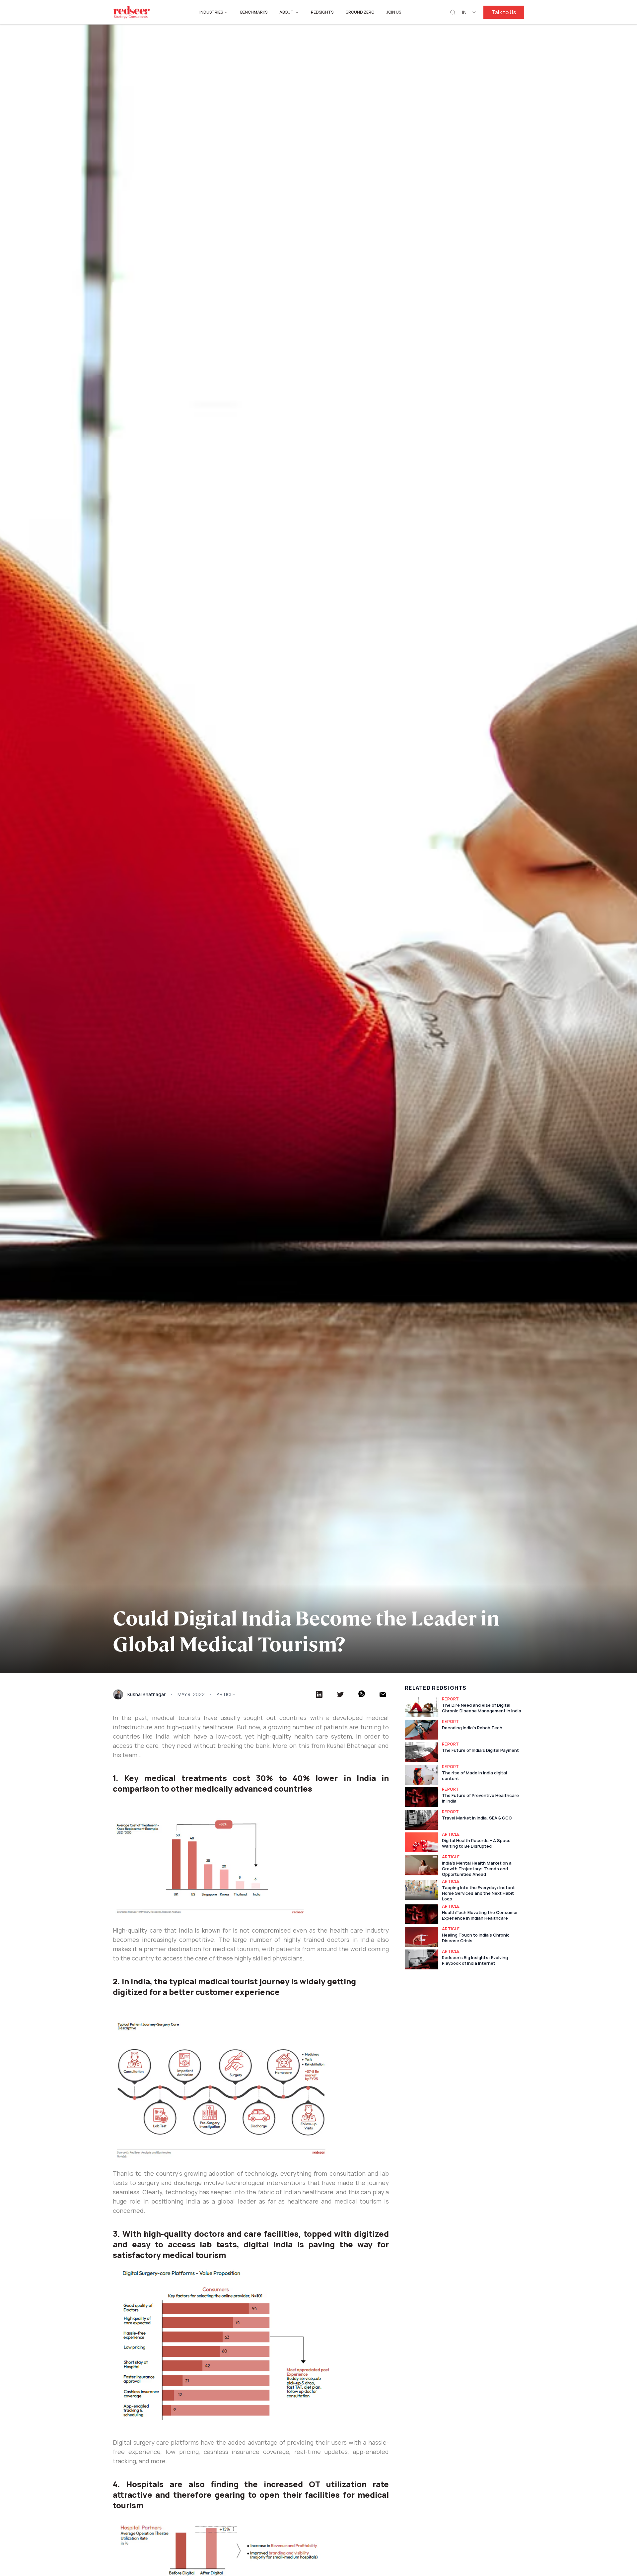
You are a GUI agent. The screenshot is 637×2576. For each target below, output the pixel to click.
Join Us (394, 12)
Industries (211, 12)
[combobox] (469, 12)
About (286, 12)
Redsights (322, 12)
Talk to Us (504, 12)
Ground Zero (360, 12)
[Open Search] (453, 12)
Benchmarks (254, 12)
